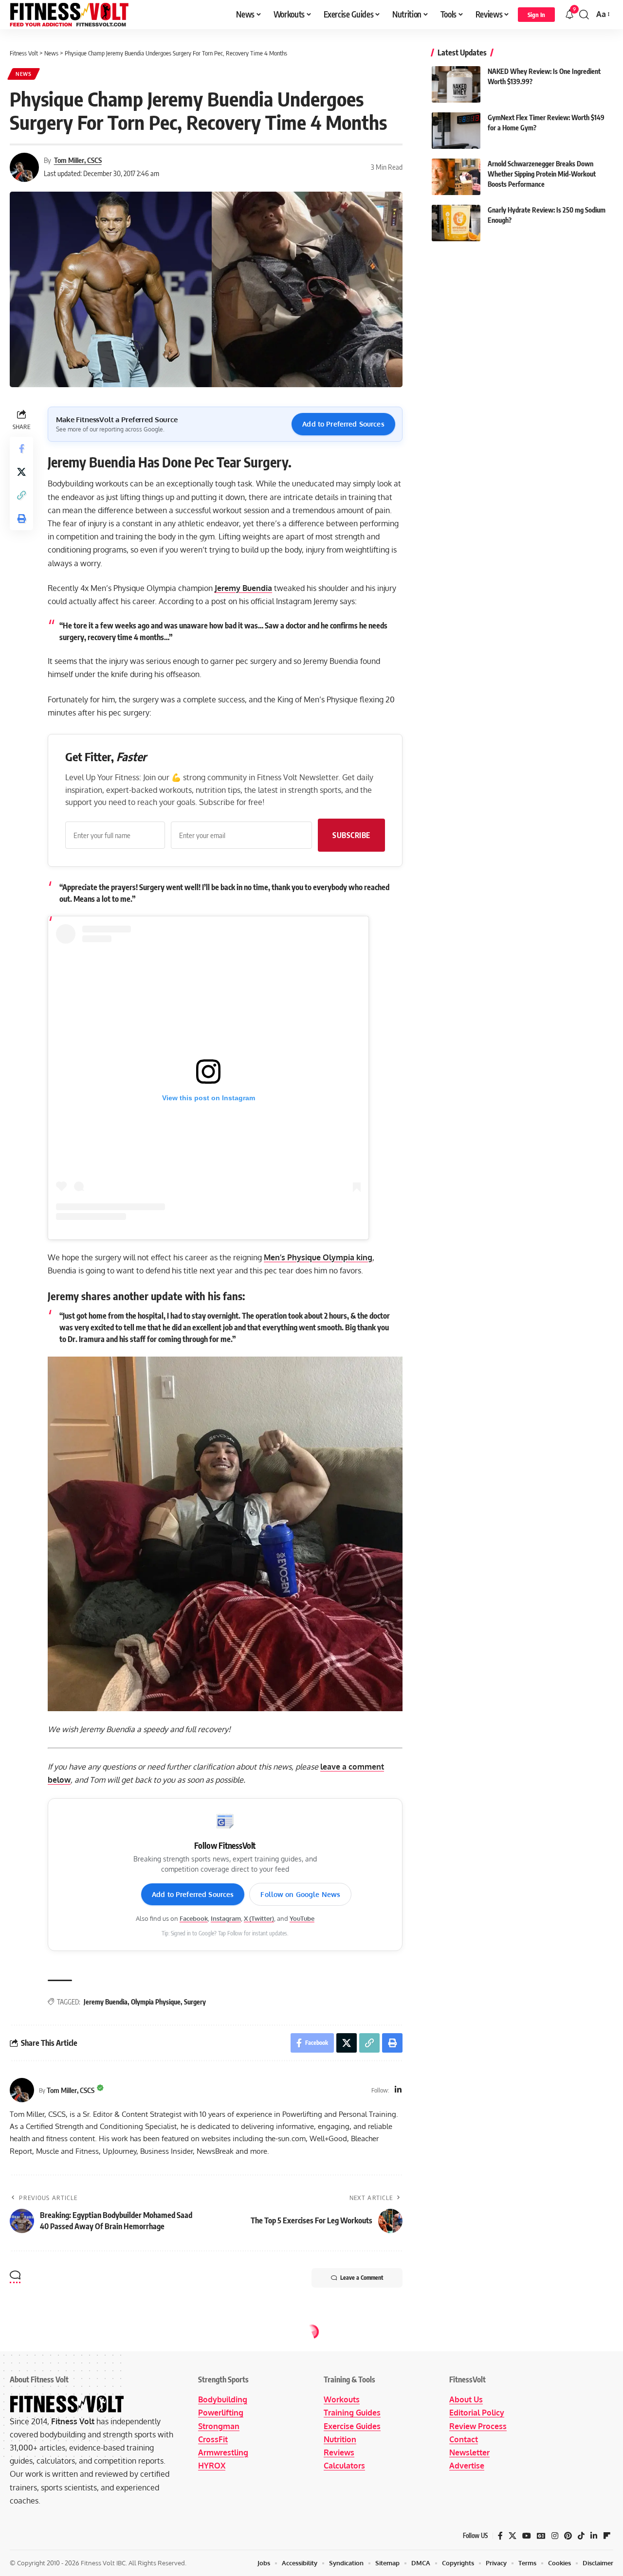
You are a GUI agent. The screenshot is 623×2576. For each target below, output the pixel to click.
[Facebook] (500, 2536)
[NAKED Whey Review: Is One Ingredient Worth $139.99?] (456, 84)
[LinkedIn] (398, 2090)
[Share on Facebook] (21, 449)
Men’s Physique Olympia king (318, 1257)
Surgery (195, 2002)
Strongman (219, 2426)
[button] (536, 15)
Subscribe (351, 835)
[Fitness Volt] (69, 15)
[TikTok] (581, 2536)
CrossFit (213, 2439)
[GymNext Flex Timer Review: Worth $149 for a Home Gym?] (456, 131)
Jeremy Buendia (243, 588)
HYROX (212, 2466)
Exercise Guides (352, 2426)
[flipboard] (607, 2536)
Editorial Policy (477, 2413)
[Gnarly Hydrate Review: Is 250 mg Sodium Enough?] (456, 223)
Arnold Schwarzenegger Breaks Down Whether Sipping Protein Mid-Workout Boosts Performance (542, 174)
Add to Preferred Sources (343, 424)
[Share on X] (21, 472)
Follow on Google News (300, 1894)
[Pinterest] (568, 2536)
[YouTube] (527, 2536)
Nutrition (340, 2439)
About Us (466, 2399)
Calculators (344, 2466)
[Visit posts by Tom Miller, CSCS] (22, 2090)
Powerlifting (221, 2413)
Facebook (194, 1918)
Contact (464, 2439)
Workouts (342, 2399)
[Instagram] (555, 2536)
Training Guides (352, 2413)
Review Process (478, 2426)
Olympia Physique (156, 2002)
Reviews (339, 2452)
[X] (513, 2536)
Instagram (226, 1918)
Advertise (467, 2466)
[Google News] (541, 2536)
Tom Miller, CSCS (78, 160)
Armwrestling (223, 2452)
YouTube (302, 1918)
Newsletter (469, 2452)
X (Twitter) (259, 1918)
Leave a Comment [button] (362, 2278)
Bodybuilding (223, 2399)
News (24, 74)
